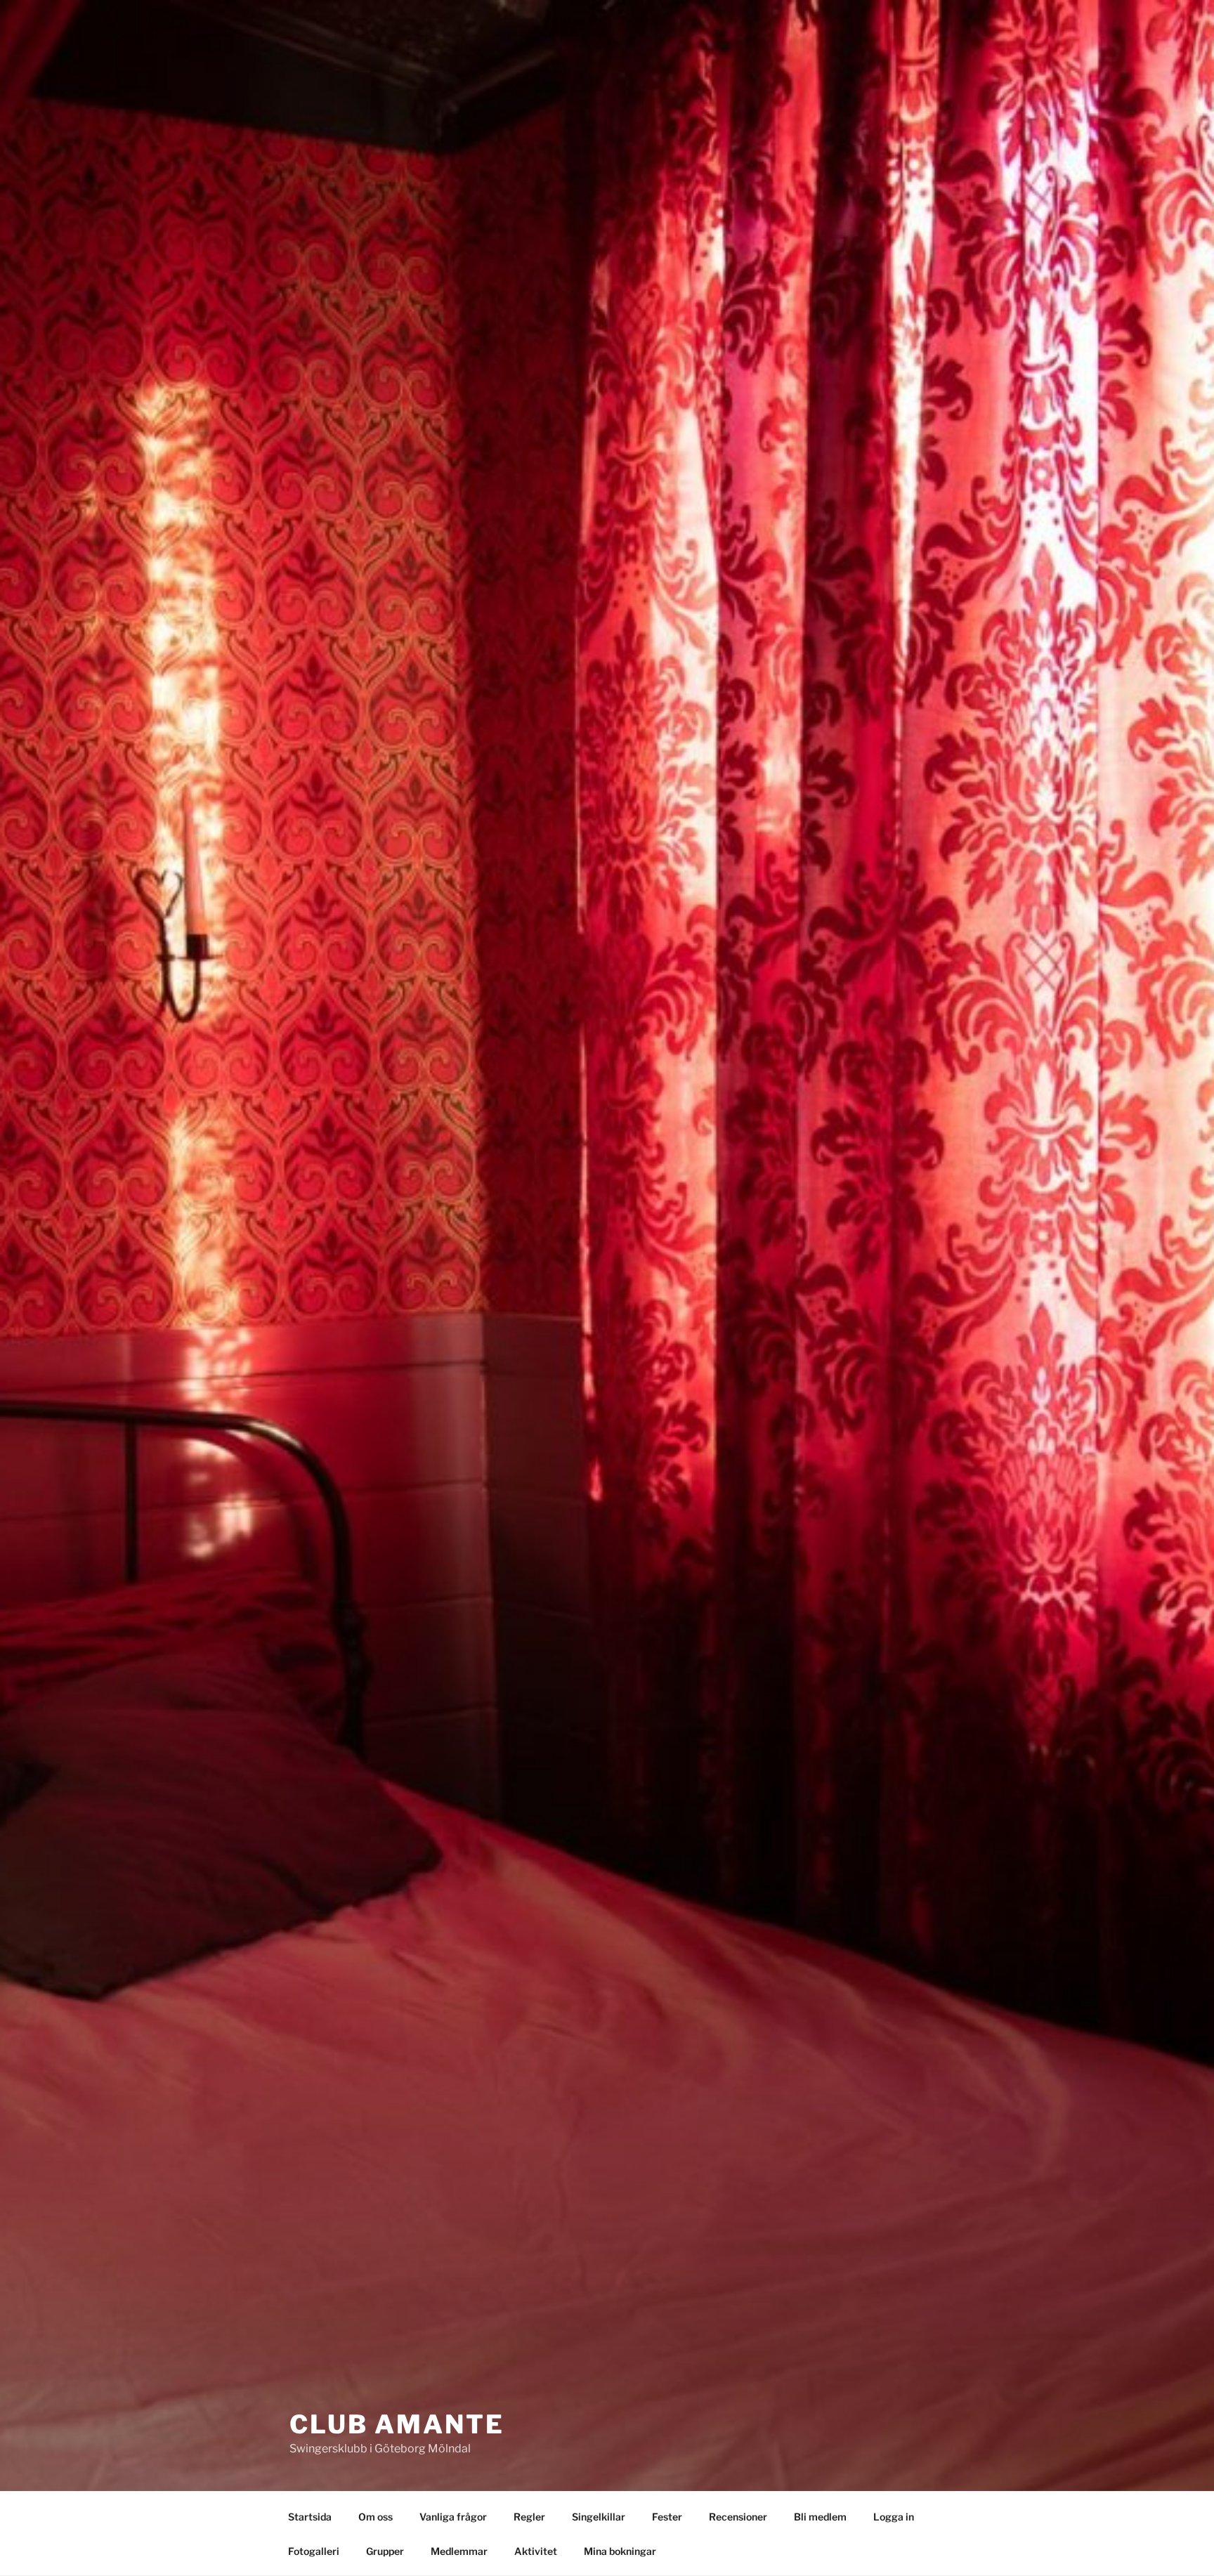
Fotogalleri (314, 2551)
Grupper (385, 2551)
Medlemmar (459, 2551)
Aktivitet (536, 2551)
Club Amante (397, 2424)
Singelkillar (599, 2517)
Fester (667, 2517)
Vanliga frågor (453, 2517)
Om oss (376, 2517)
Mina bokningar (620, 2551)
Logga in (894, 2517)
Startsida (310, 2517)
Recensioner (738, 2517)
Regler (529, 2517)
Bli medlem (820, 2517)
